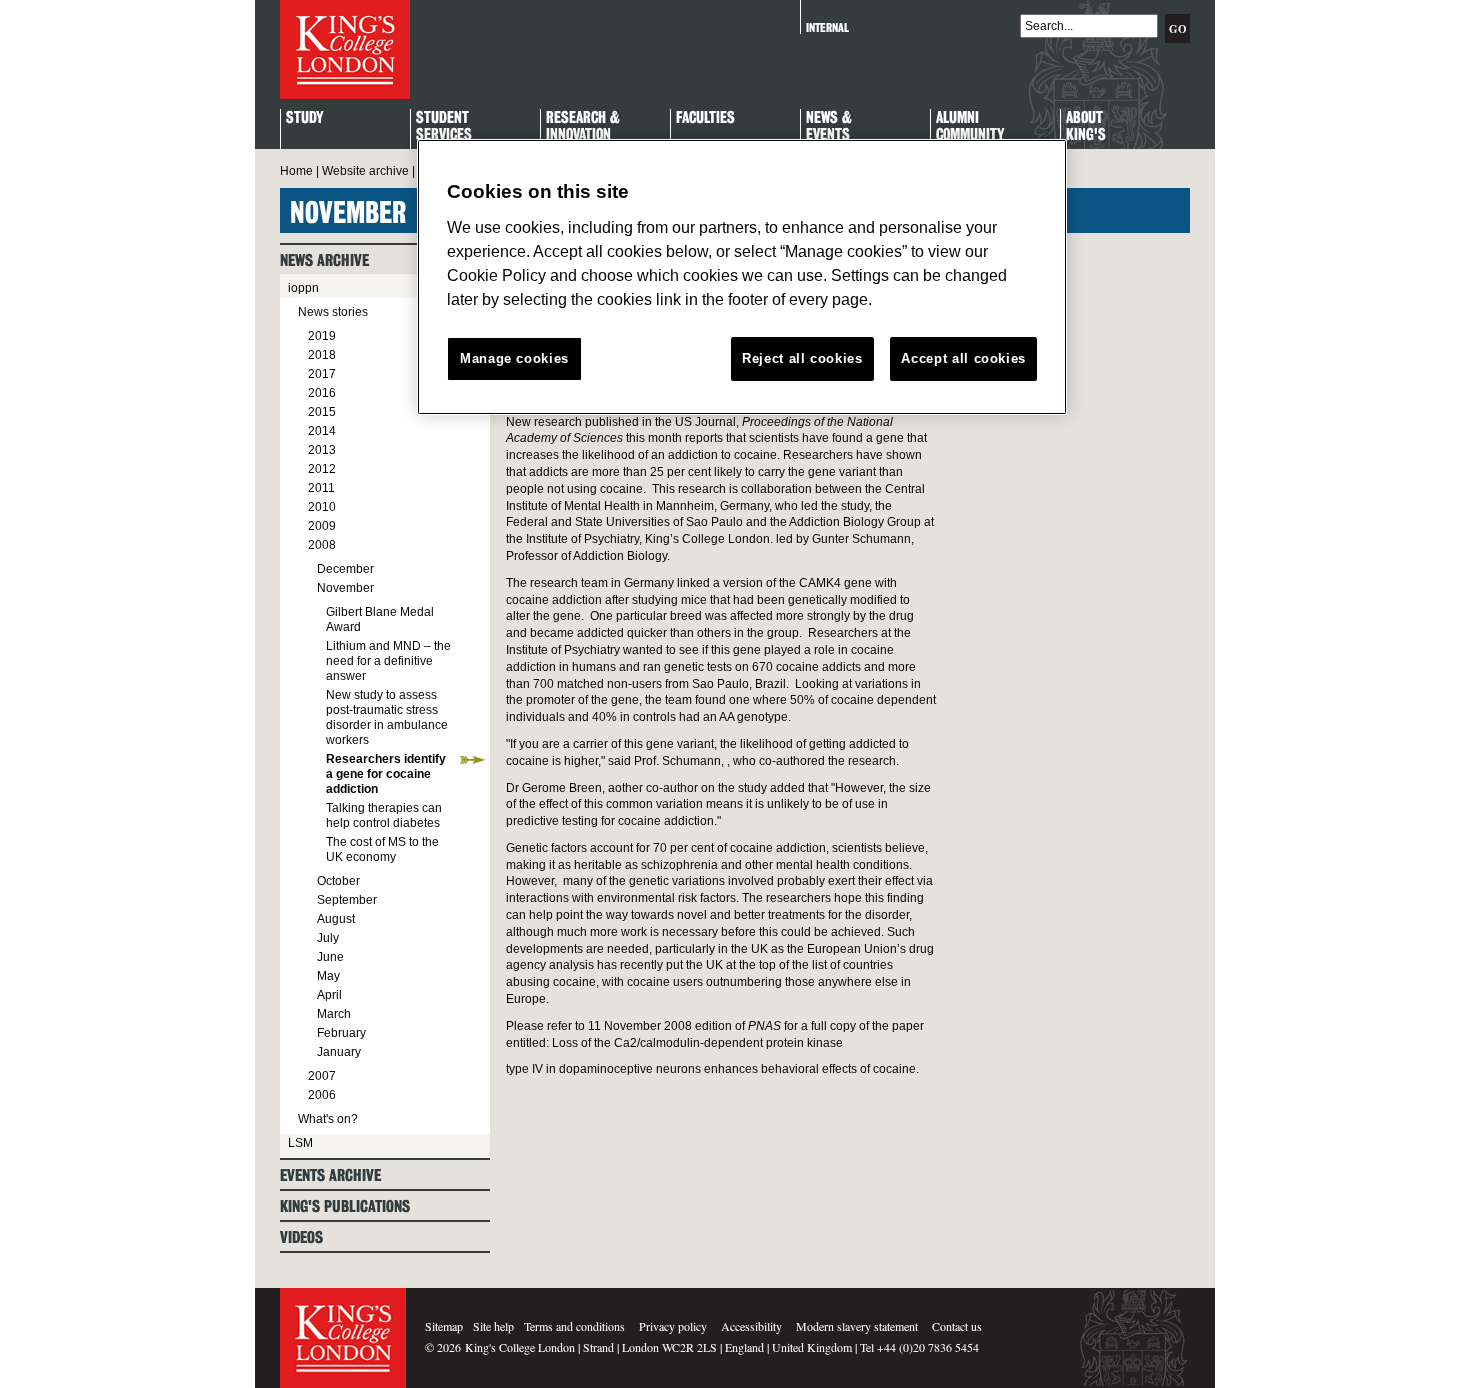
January (339, 1052)
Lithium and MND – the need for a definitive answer (388, 661)
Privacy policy (673, 1326)
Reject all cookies (802, 358)
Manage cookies (514, 358)
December (345, 569)
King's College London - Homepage (345, 49)
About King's (1086, 127)
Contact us (957, 1326)
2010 (322, 507)
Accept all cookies (963, 358)
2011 (321, 488)
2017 (322, 374)
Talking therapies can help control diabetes (384, 815)
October (338, 881)
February (341, 1033)
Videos (301, 1237)
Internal (827, 27)
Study (304, 118)
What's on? (328, 1119)
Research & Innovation (583, 127)
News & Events (829, 127)
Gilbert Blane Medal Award (380, 619)
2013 (322, 450)
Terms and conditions (574, 1326)
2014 (322, 431)
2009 (322, 526)
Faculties (705, 118)
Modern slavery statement (857, 1326)
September (347, 900)
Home (296, 171)
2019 (322, 336)
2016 (322, 393)
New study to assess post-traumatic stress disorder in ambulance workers (387, 717)
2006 (322, 1095)
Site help (493, 1326)
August (336, 919)
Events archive (330, 1175)
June (330, 957)
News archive (324, 260)
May (328, 976)
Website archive (365, 171)
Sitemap (444, 1326)
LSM (300, 1143)
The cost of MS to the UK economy (382, 849)
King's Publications (345, 1206)
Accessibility (751, 1326)
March (334, 1014)
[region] (742, 277)
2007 (322, 1076)
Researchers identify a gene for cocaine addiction (386, 774)
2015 (322, 412)
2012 (322, 469)
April (329, 995)
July (328, 938)
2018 (322, 355)
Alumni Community (970, 127)
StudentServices (444, 127)
